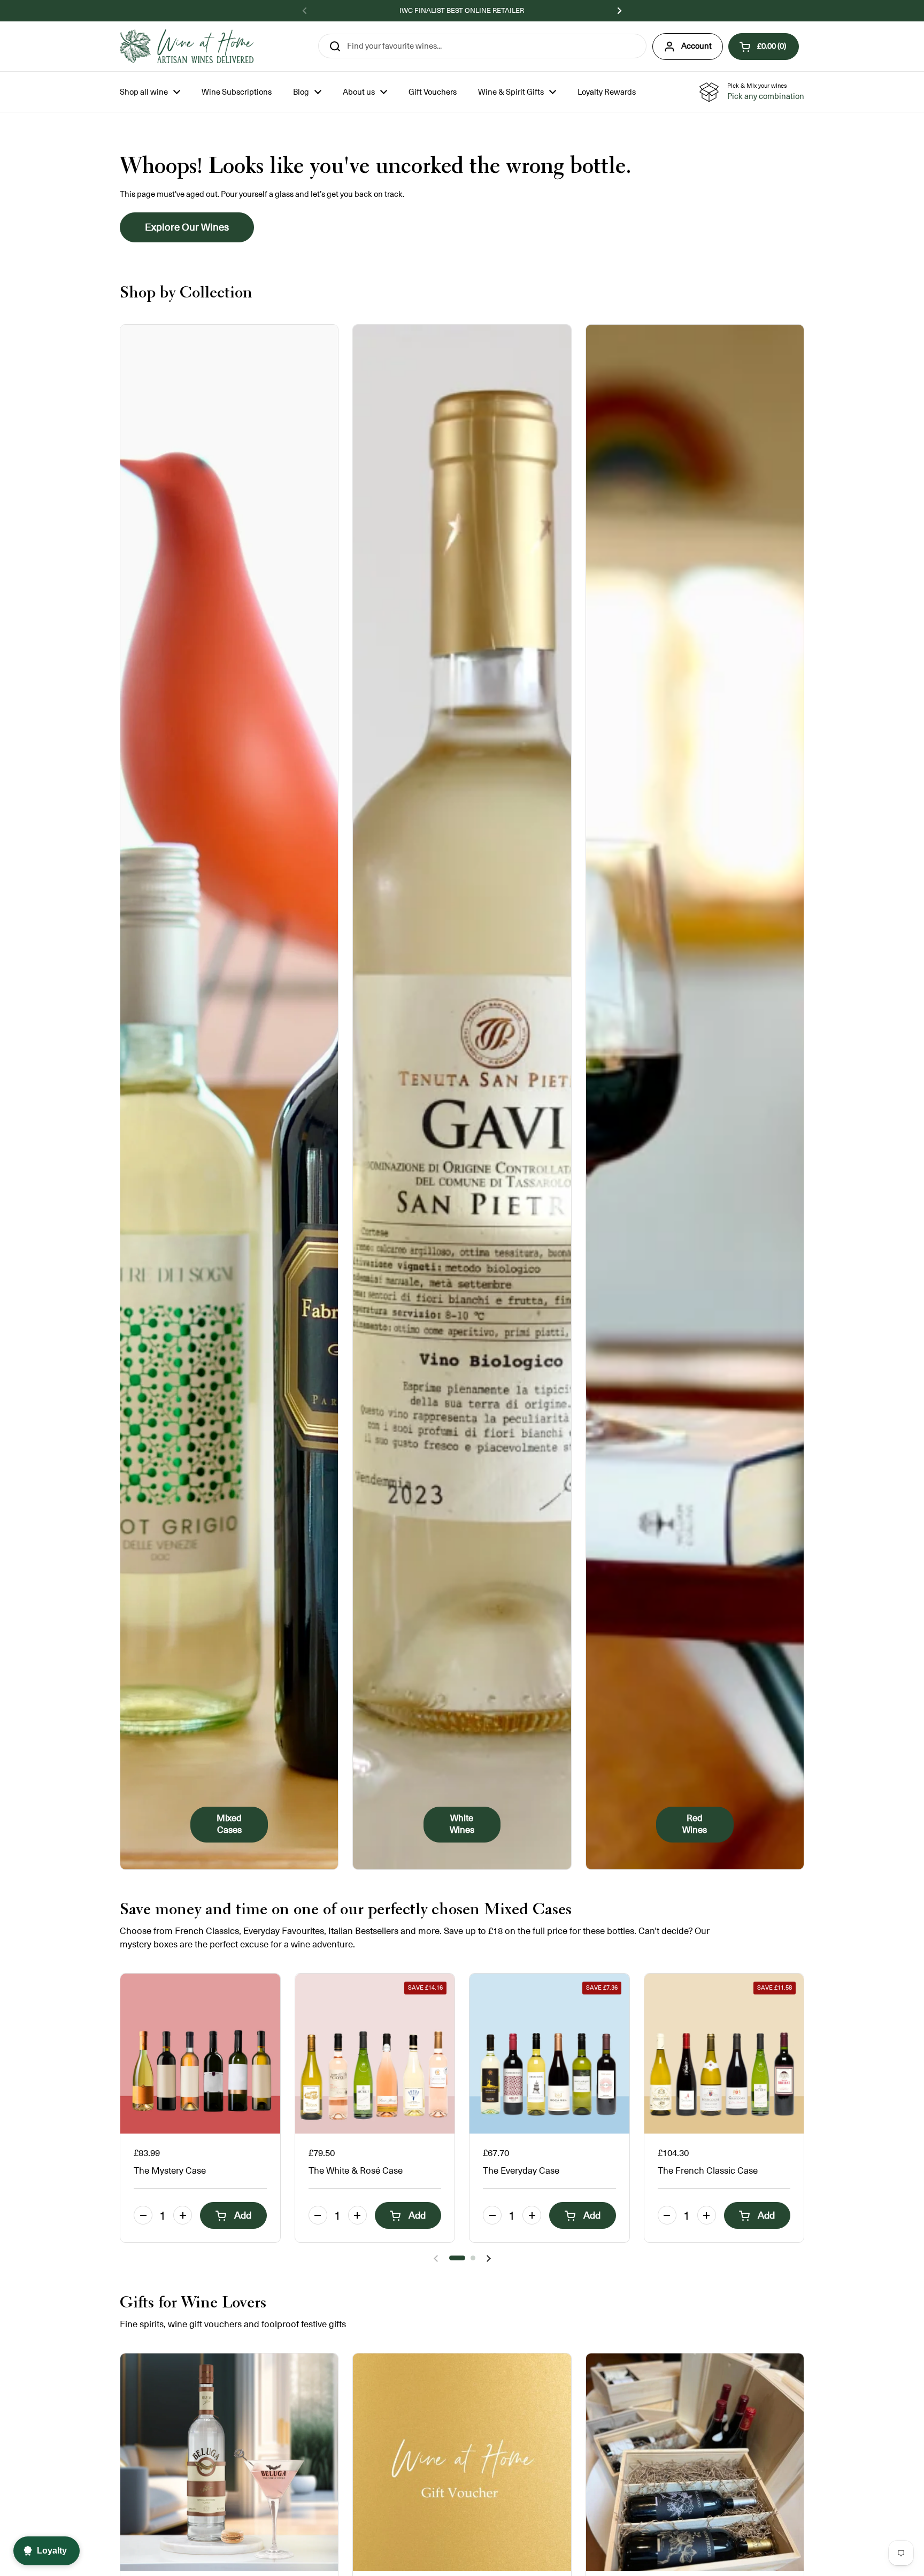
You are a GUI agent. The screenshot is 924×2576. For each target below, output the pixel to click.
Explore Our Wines (187, 227)
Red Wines (695, 1824)
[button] (764, 47)
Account (696, 46)
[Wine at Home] (187, 46)
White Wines (462, 1824)
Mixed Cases (229, 1824)
